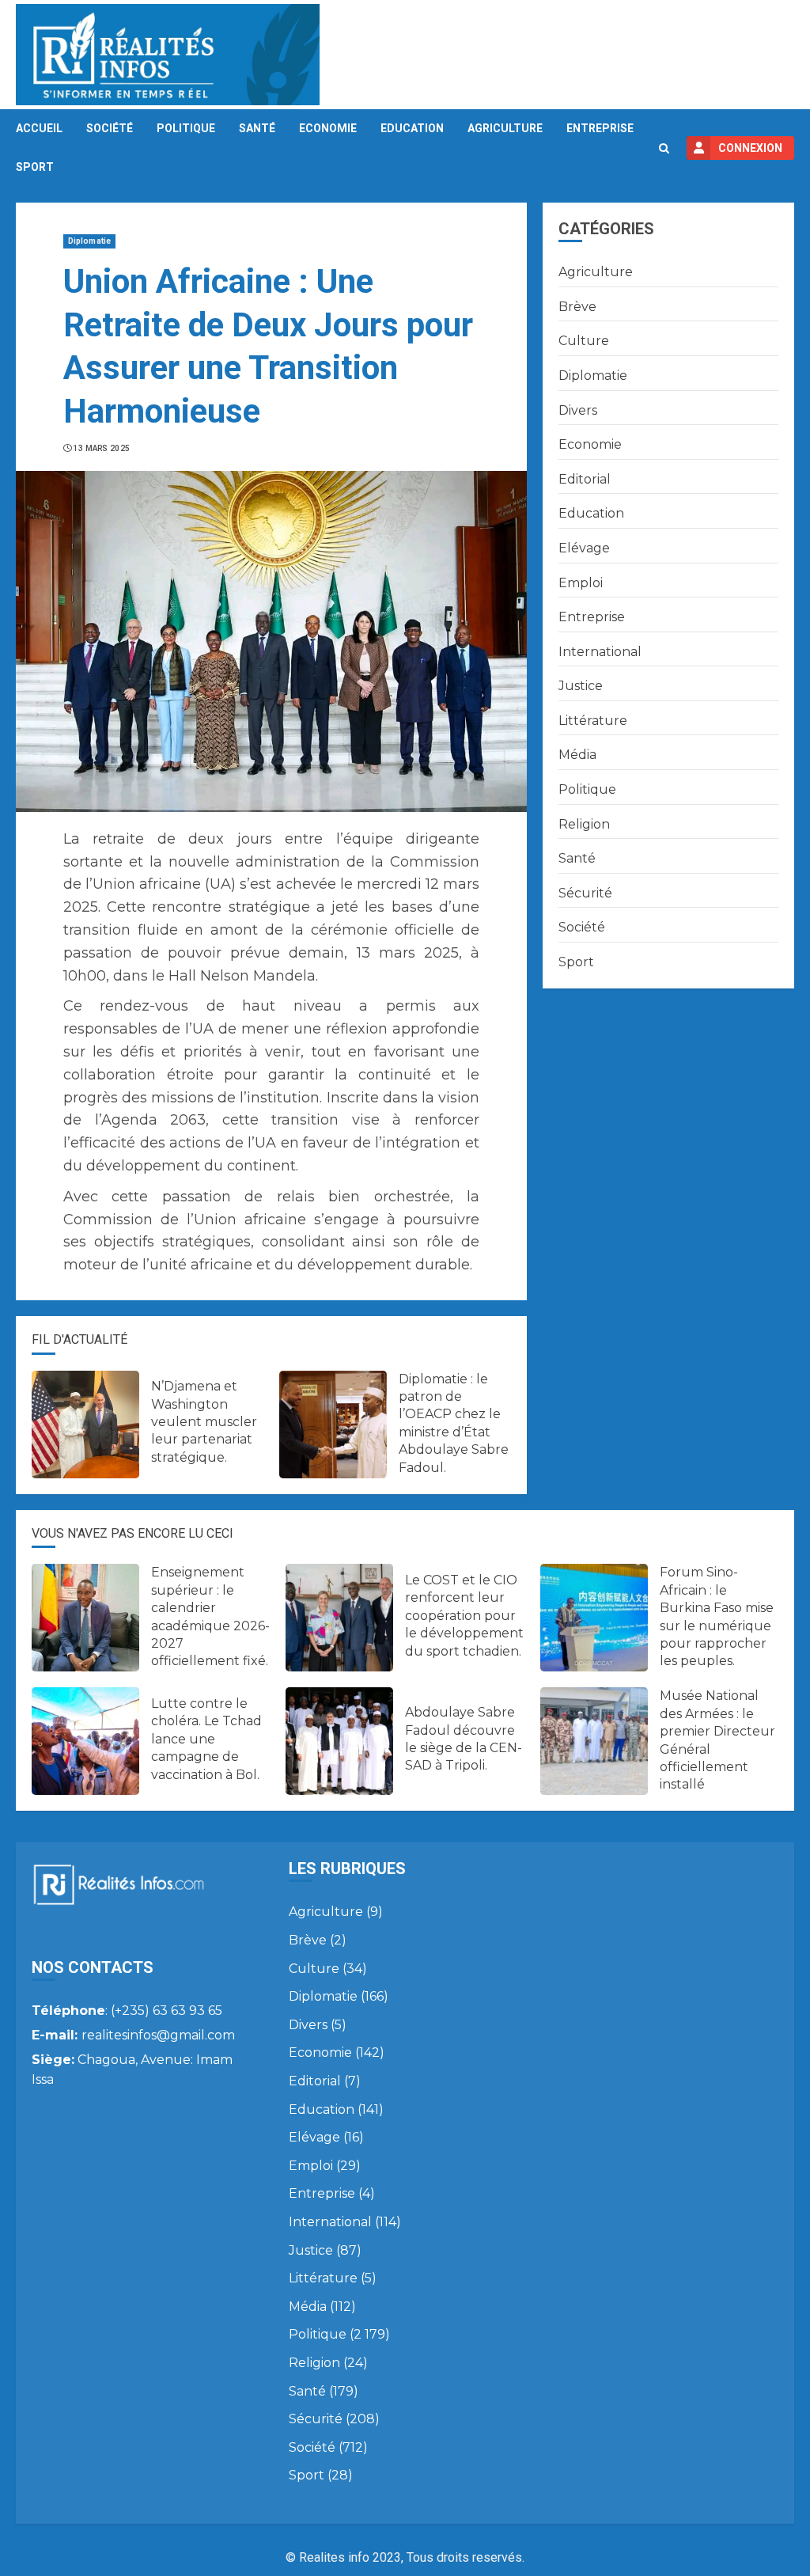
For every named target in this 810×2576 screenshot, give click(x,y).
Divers (578, 410)
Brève (577, 307)
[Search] (664, 148)
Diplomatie (89, 241)
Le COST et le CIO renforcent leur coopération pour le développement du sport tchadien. (464, 1616)
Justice (581, 686)
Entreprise (600, 128)
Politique (186, 128)
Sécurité (585, 893)
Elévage (584, 548)
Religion (584, 824)
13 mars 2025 (102, 448)
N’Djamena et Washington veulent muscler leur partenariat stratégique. (204, 1422)
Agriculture (505, 128)
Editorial (585, 479)
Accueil (39, 128)
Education (412, 128)
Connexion (750, 148)
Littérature (593, 721)
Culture (584, 341)
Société (110, 128)
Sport (35, 167)
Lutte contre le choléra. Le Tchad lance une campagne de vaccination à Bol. (206, 1739)
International (600, 652)
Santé (257, 128)
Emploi (581, 583)
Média (577, 755)
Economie (328, 128)
